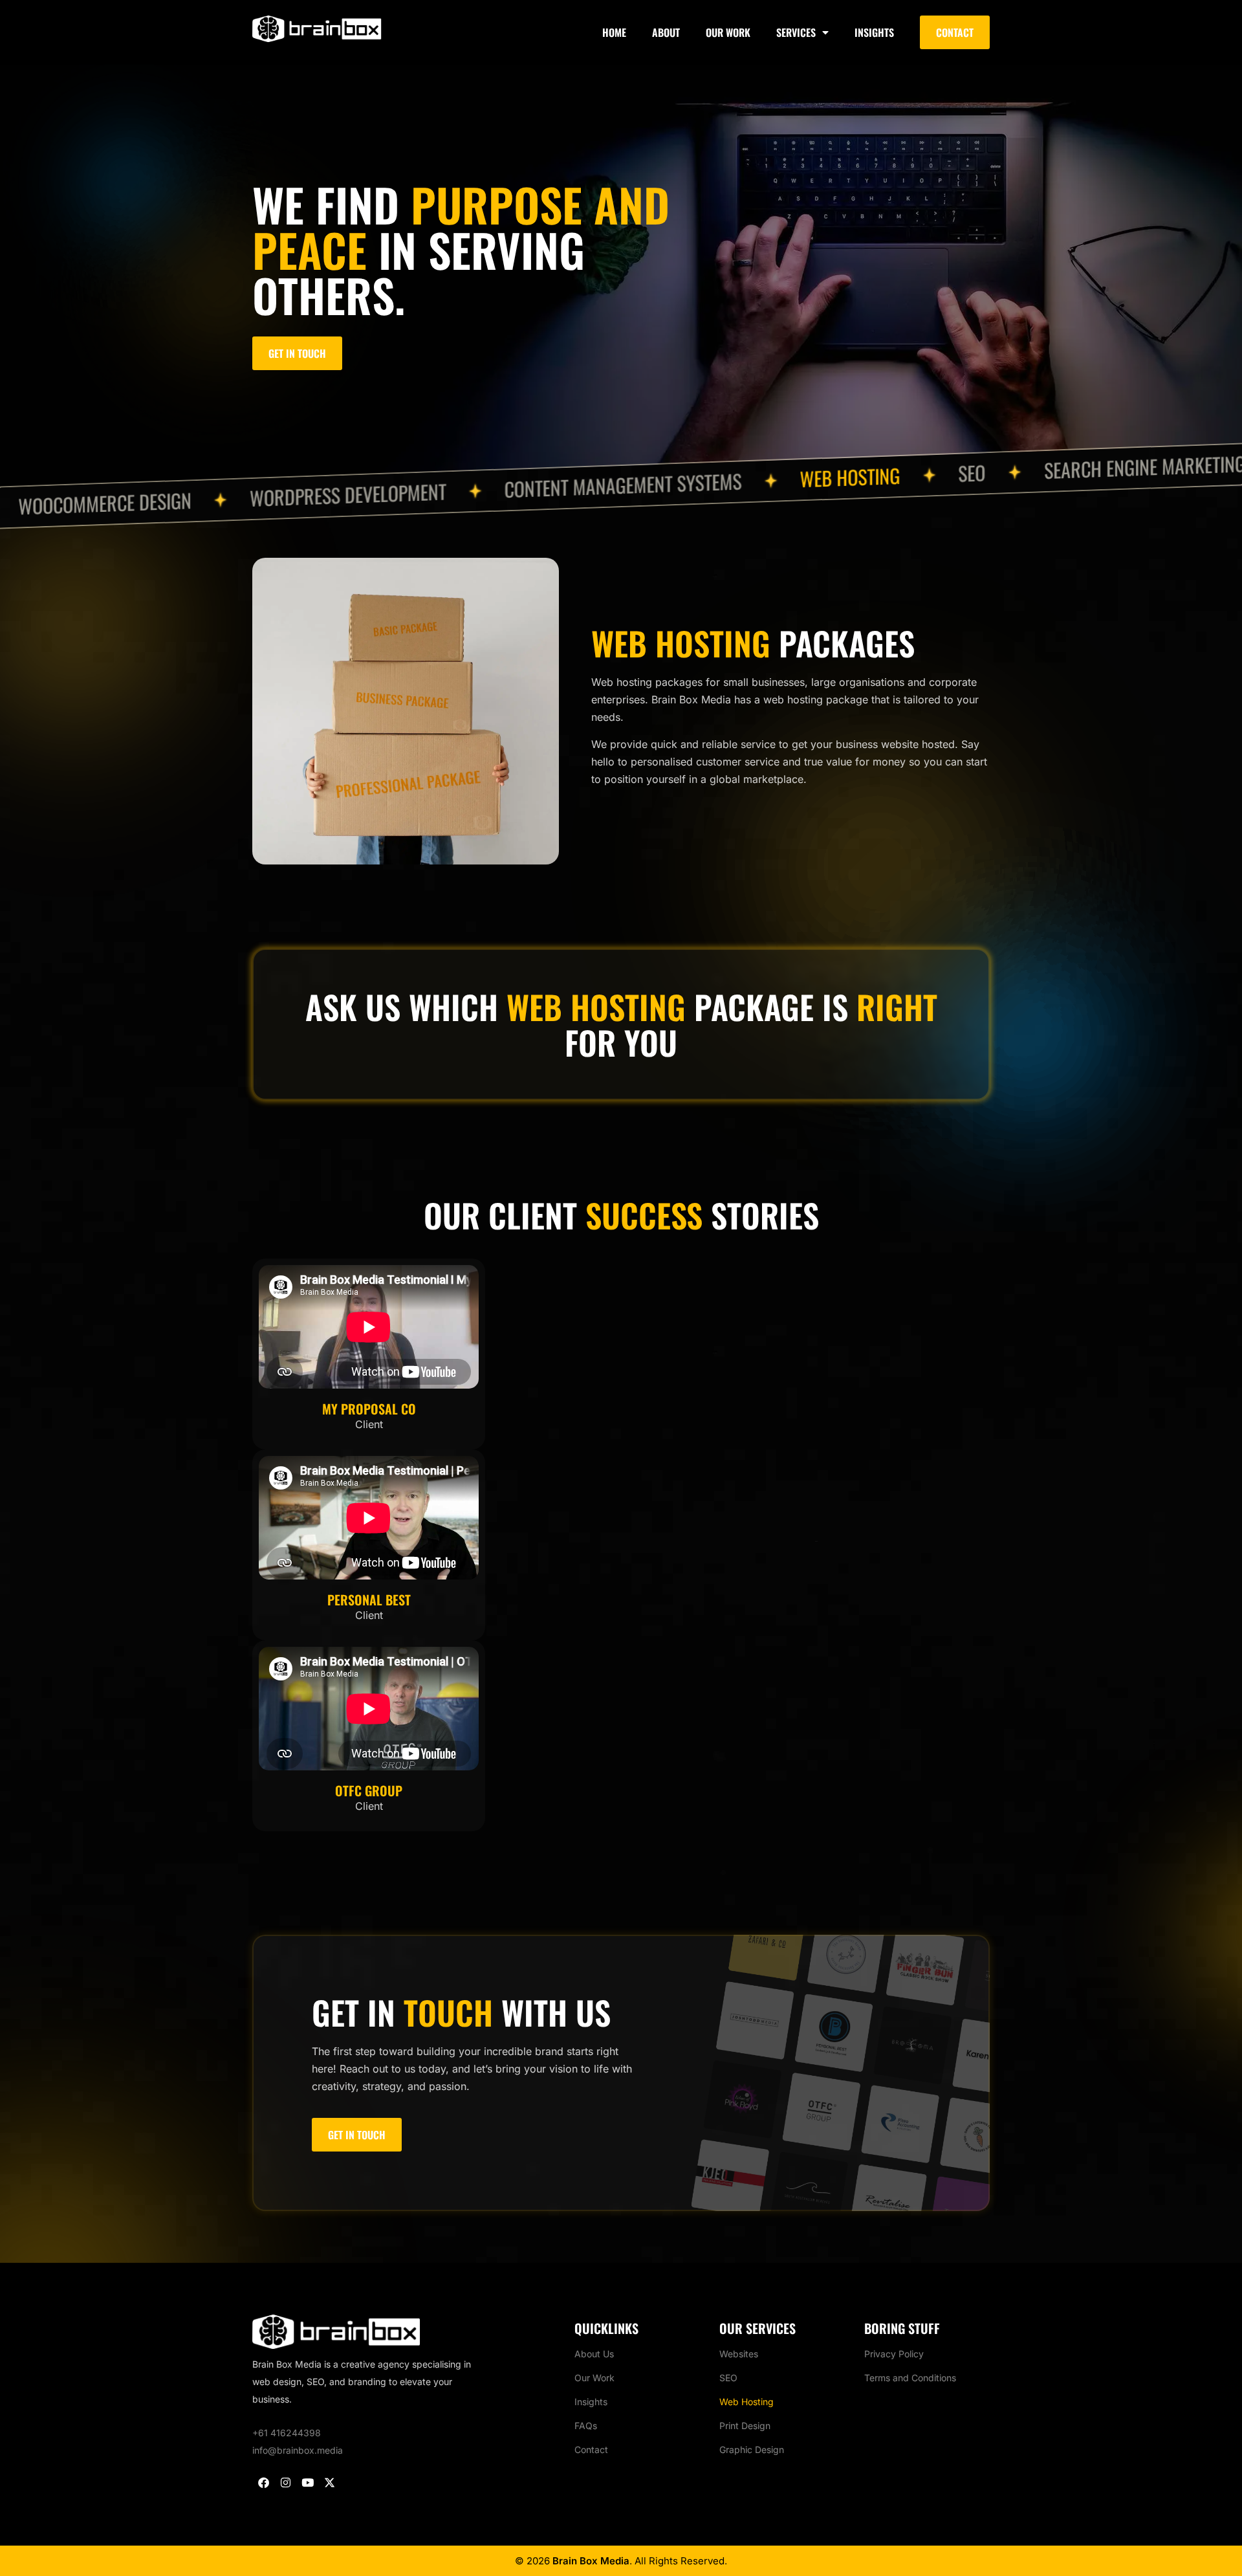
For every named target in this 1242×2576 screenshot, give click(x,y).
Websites (739, 2354)
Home (614, 32)
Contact (591, 2449)
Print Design (745, 2426)
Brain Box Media (591, 2561)
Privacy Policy (894, 2354)
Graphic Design (752, 2449)
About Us (594, 2354)
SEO (728, 2378)
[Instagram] (285, 2483)
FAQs (586, 2426)
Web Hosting (746, 2402)
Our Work (728, 32)
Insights (874, 32)
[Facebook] (263, 2483)
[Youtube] (307, 2483)
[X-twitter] (329, 2483)
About (666, 32)
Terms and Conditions (910, 2378)
